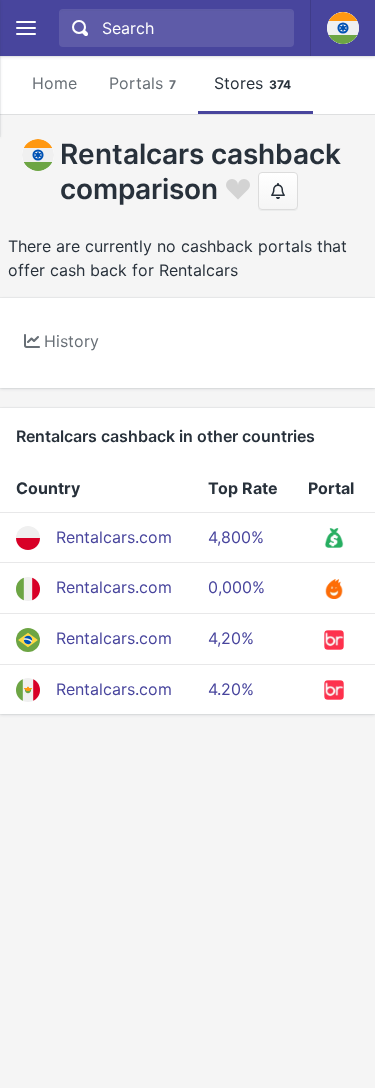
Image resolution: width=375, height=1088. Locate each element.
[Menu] (25, 28)
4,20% (231, 638)
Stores (252, 83)
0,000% (236, 587)
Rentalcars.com (114, 537)
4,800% (236, 537)
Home (54, 83)
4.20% (231, 689)
